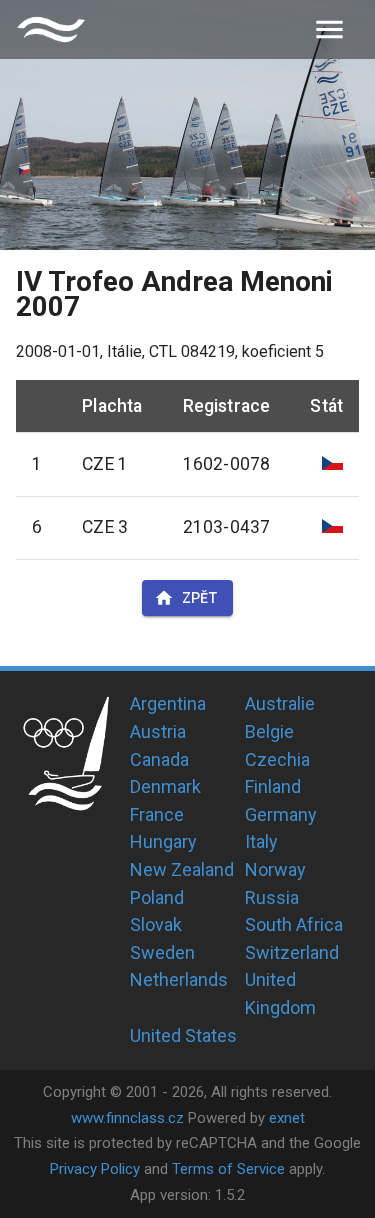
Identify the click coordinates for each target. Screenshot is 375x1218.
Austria (158, 731)
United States (183, 1035)
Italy (261, 841)
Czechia (277, 759)
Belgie (269, 731)
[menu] (329, 29)
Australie (280, 703)
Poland (157, 897)
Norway (275, 869)
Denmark (165, 786)
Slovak (156, 924)
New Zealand (182, 869)
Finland (273, 786)
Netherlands (179, 979)
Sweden (162, 952)
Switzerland (292, 952)
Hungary (163, 841)
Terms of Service (228, 1169)
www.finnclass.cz (127, 1118)
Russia (272, 897)
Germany (281, 814)
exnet (287, 1118)
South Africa (294, 924)
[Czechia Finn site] (51, 29)
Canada (159, 759)
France (157, 814)
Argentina (168, 703)
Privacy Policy (95, 1169)
